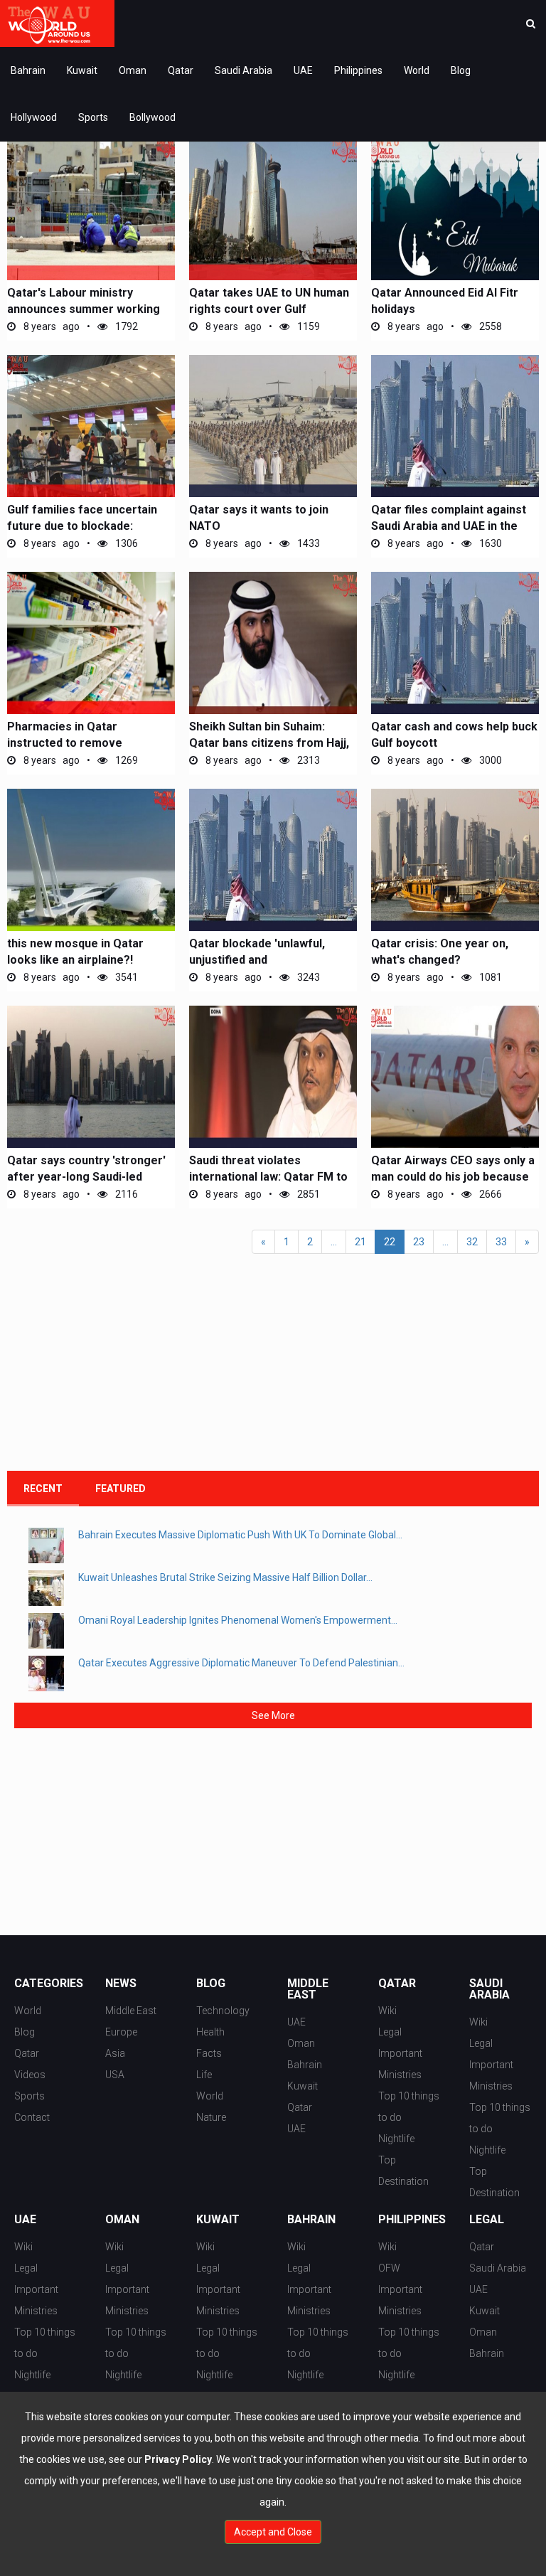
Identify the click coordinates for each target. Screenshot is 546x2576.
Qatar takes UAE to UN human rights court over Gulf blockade (269, 309)
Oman (133, 70)
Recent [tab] (43, 1489)
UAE (303, 70)
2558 (489, 326)
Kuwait (82, 70)
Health (210, 2032)
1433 (307, 543)
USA (115, 2075)
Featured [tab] (121, 1489)
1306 (125, 543)
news (121, 1984)
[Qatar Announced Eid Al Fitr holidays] (455, 209)
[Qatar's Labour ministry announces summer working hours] (91, 209)
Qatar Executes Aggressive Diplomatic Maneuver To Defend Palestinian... (241, 1663)
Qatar (181, 70)
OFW (389, 2268)
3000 (489, 760)
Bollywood (152, 117)
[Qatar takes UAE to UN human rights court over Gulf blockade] (273, 209)
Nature (211, 2117)
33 (501, 1242)
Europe (121, 2032)
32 (472, 1242)
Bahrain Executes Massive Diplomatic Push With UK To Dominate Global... (240, 1535)
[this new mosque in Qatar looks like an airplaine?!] (91, 860)
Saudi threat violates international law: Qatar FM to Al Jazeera (268, 1177)
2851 (307, 1194)
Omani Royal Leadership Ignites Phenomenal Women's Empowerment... (238, 1620)
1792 (125, 326)
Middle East (131, 2011)
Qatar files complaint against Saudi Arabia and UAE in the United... (449, 526)
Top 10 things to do (409, 2107)
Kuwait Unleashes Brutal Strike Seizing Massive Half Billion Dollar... (225, 1577)
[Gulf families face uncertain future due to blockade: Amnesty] (91, 426)
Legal (390, 2032)
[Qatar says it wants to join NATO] (273, 426)
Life (204, 2075)
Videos (30, 2075)
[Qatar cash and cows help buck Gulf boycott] (455, 643)
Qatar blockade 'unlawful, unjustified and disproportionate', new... (257, 960)
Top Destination (403, 2171)
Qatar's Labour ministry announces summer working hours (84, 309)
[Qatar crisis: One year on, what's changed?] (455, 860)
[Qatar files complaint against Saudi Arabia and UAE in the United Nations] (455, 426)
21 (360, 1242)
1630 (489, 543)
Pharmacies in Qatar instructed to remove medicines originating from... (85, 743)
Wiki (387, 2011)
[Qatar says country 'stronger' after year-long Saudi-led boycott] (91, 1077)
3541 (125, 977)
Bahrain (28, 70)
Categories (45, 1984)
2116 (125, 1194)
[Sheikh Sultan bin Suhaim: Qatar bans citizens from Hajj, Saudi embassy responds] (273, 643)
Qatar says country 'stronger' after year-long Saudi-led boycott (86, 1177)
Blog (461, 70)
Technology (223, 2011)
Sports (93, 117)
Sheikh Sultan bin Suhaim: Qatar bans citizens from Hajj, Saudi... (269, 743)
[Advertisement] (114, 1368)
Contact (32, 2117)
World (417, 70)
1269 (125, 760)
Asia (115, 2053)
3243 (307, 977)
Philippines (358, 70)
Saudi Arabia (243, 70)
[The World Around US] (57, 23)
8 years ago (50, 326)
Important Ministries (400, 2064)
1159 (307, 326)
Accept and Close (273, 2532)
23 (419, 1242)
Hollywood (34, 117)
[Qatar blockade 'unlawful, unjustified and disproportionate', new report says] (273, 860)
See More (273, 1715)
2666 (489, 1194)
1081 (489, 977)
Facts (209, 2053)
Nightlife (396, 2139)
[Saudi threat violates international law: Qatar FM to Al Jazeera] (273, 1077)
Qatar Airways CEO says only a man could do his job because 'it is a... (453, 1177)
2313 (307, 760)
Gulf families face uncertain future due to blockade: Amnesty (82, 526)
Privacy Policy (178, 2459)
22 (390, 1242)
